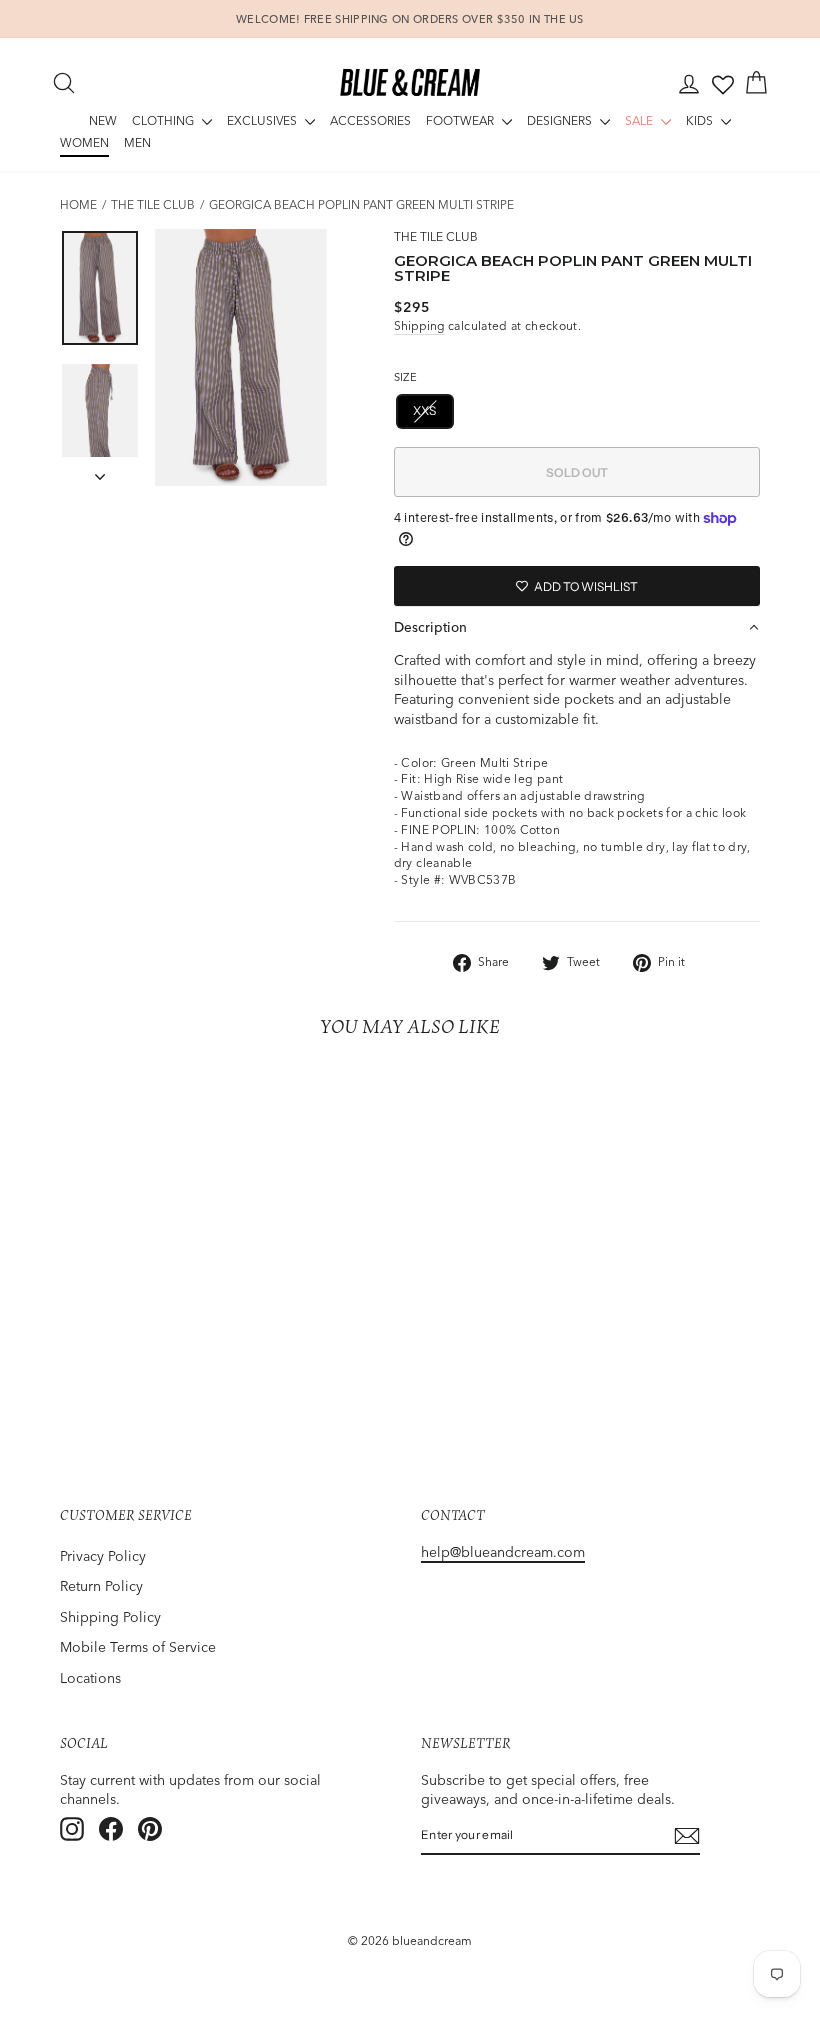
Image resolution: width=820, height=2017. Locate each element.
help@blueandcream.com (503, 1552)
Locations (90, 1678)
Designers (561, 120)
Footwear (461, 120)
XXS (425, 410)
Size (405, 377)
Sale (640, 120)
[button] (577, 627)
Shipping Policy (110, 1617)
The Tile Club (153, 204)
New (103, 120)
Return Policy (101, 1586)
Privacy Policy (103, 1556)
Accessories (370, 120)
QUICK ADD (139, 1270)
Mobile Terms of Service (138, 1647)
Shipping (419, 325)
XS (483, 410)
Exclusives (263, 120)
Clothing (164, 120)
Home (78, 204)
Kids (701, 120)
